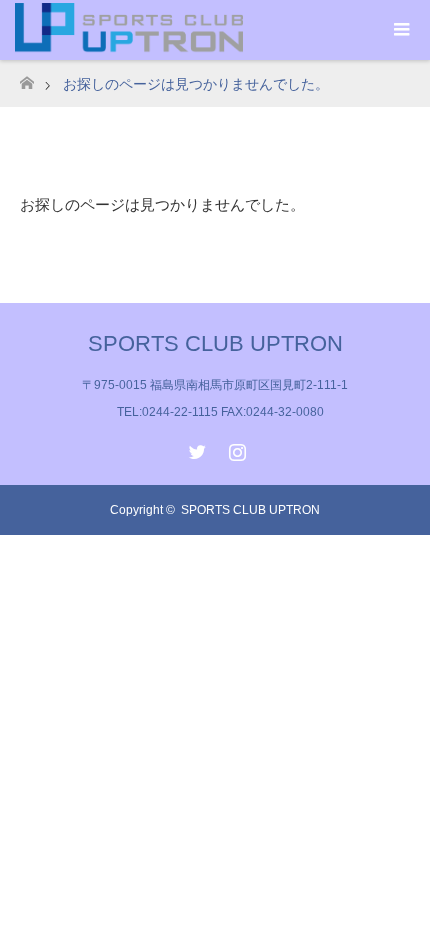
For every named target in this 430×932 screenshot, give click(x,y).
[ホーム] (26, 77)
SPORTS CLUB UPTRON (215, 343)
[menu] (400, 30)
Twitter (195, 448)
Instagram (235, 448)
